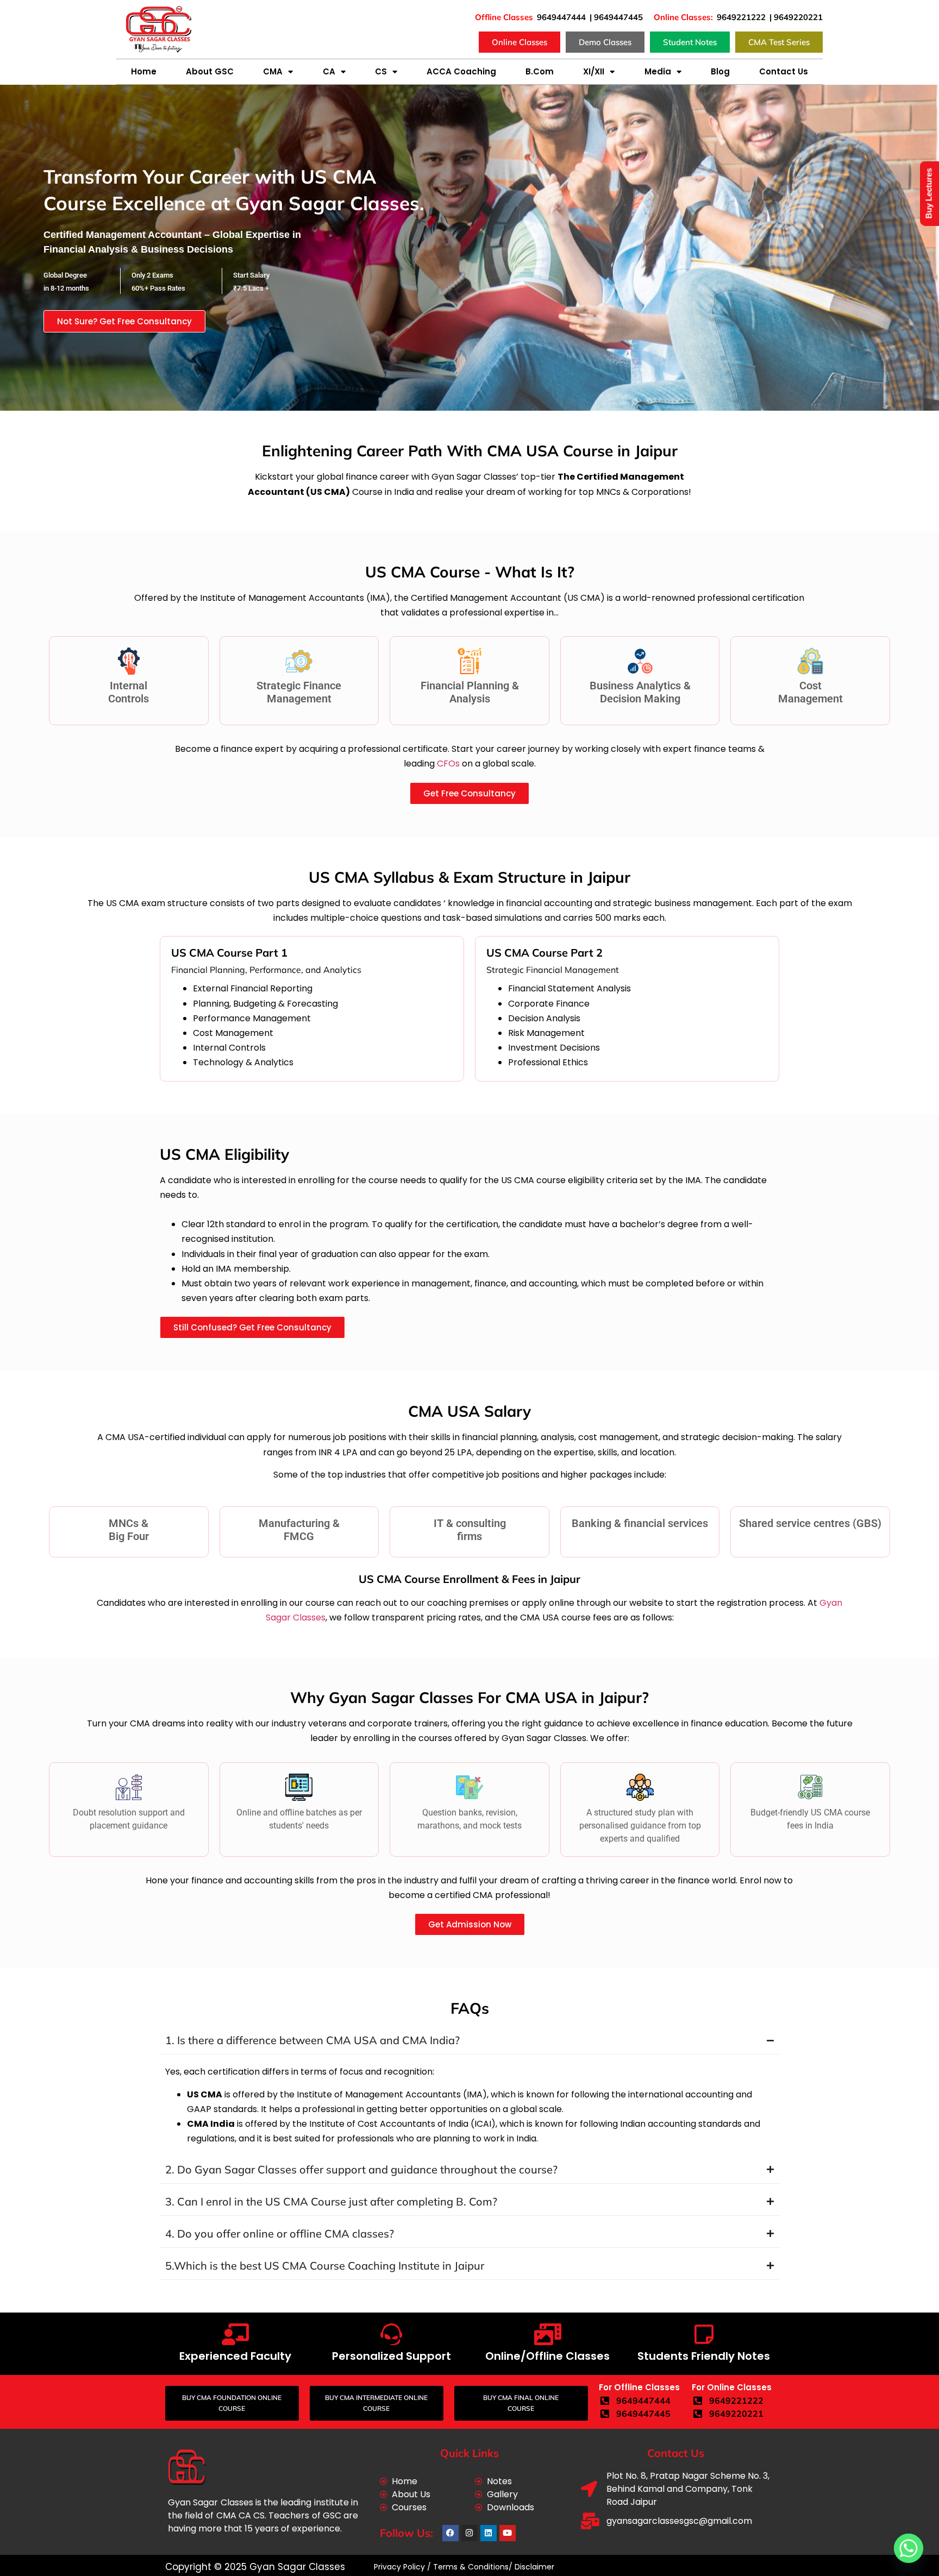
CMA (273, 71)
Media (658, 71)
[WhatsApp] (909, 2548)
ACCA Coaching (461, 71)
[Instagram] (469, 2533)
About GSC (210, 71)
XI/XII (594, 71)
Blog (720, 71)
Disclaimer (534, 2567)
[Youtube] (508, 2533)
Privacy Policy (398, 2567)
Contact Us (784, 71)
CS (381, 71)
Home (144, 71)
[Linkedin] (489, 2533)
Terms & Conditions (471, 2567)
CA (329, 71)
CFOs (448, 764)
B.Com (540, 71)
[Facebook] (450, 2533)
